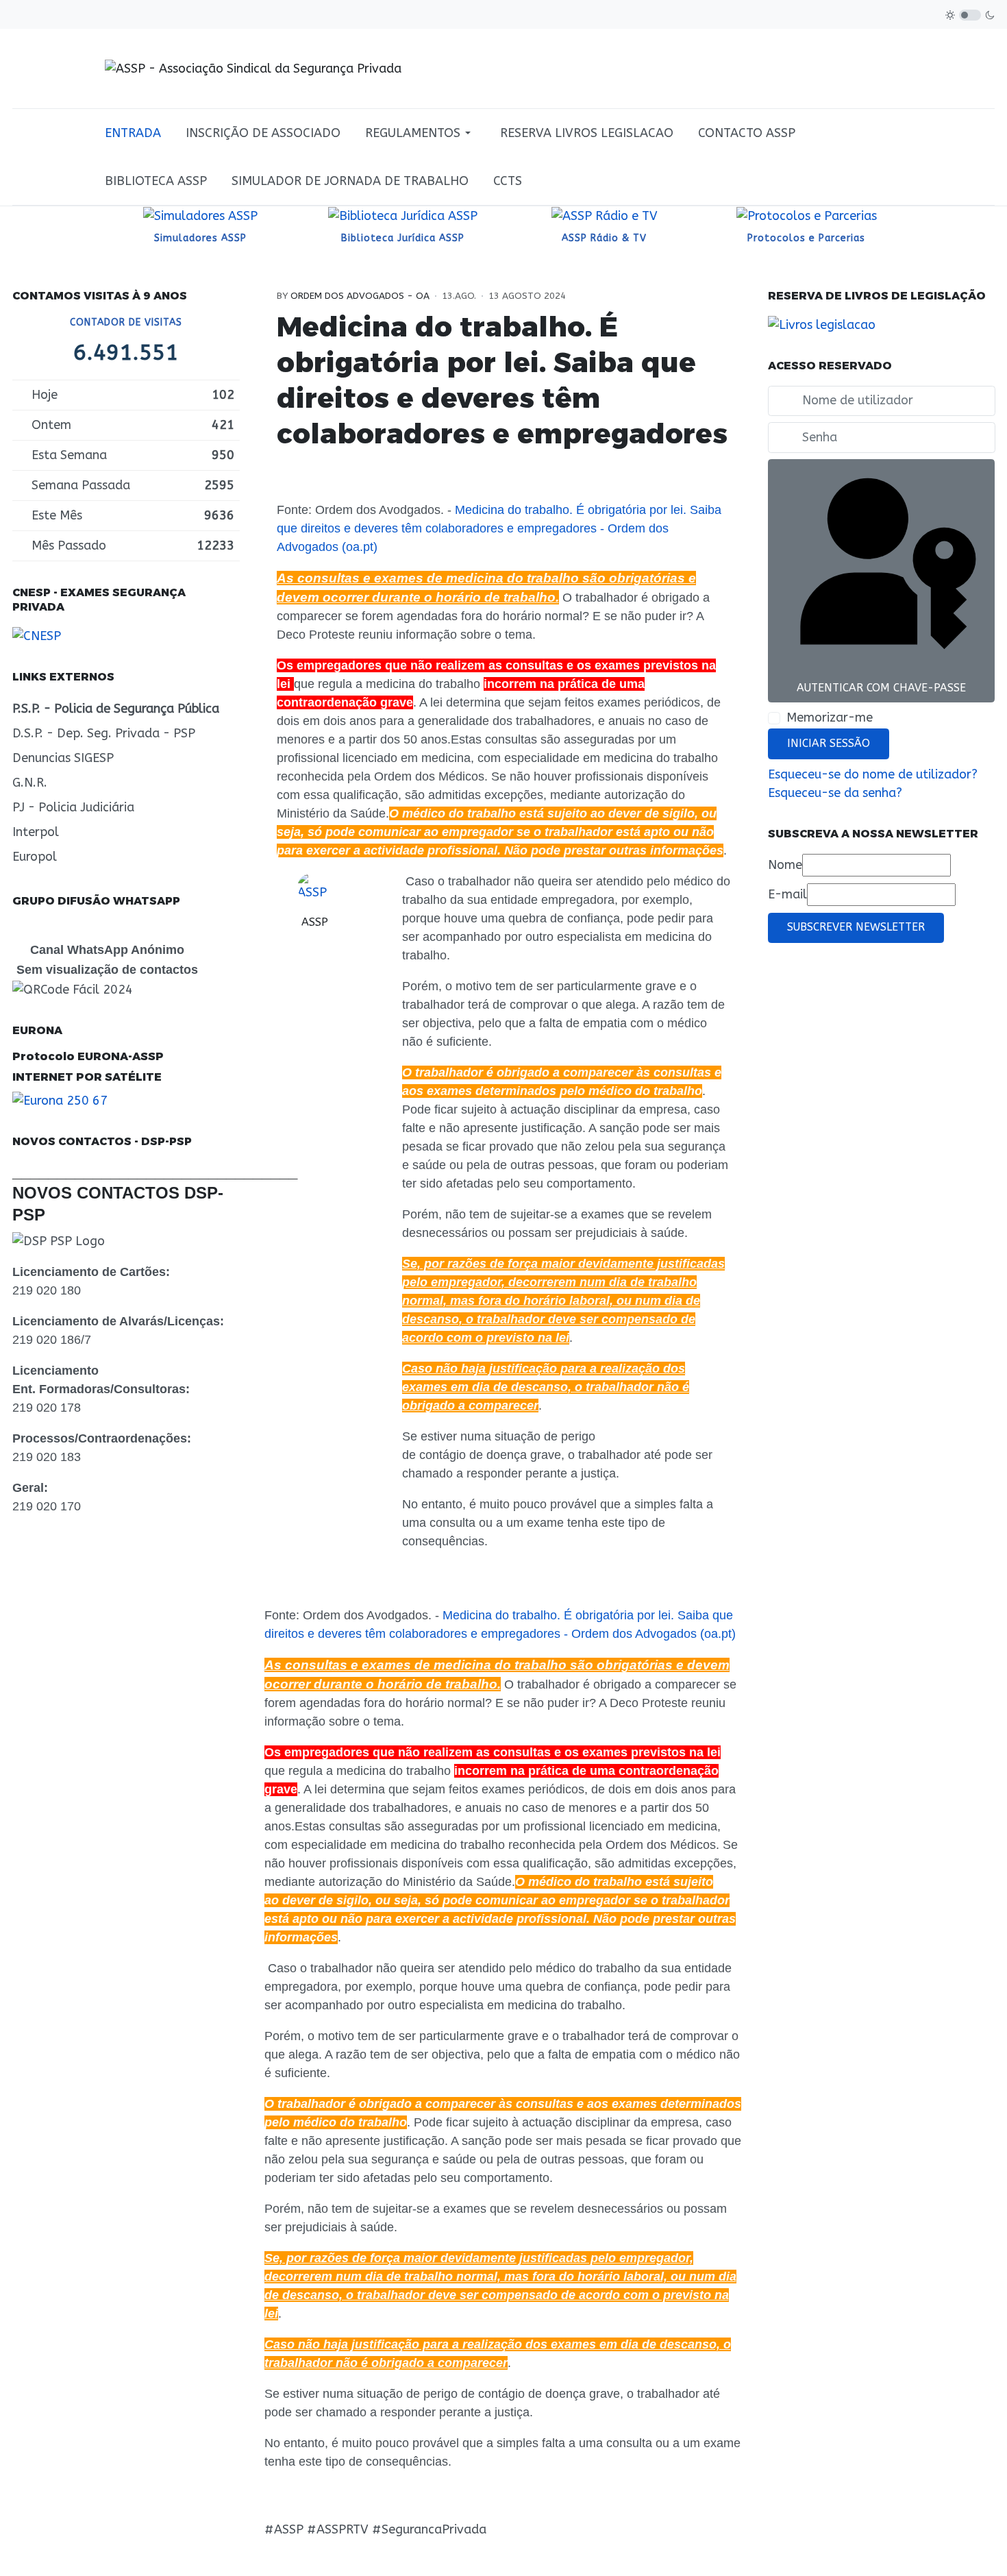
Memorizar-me (830, 717)
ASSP (315, 922)
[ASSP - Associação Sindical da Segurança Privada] (253, 68)
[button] (420, 133)
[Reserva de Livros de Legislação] (822, 324)
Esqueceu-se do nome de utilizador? (873, 774)
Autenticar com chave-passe (881, 688)
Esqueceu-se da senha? (835, 793)
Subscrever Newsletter (856, 927)
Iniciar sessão (829, 744)
